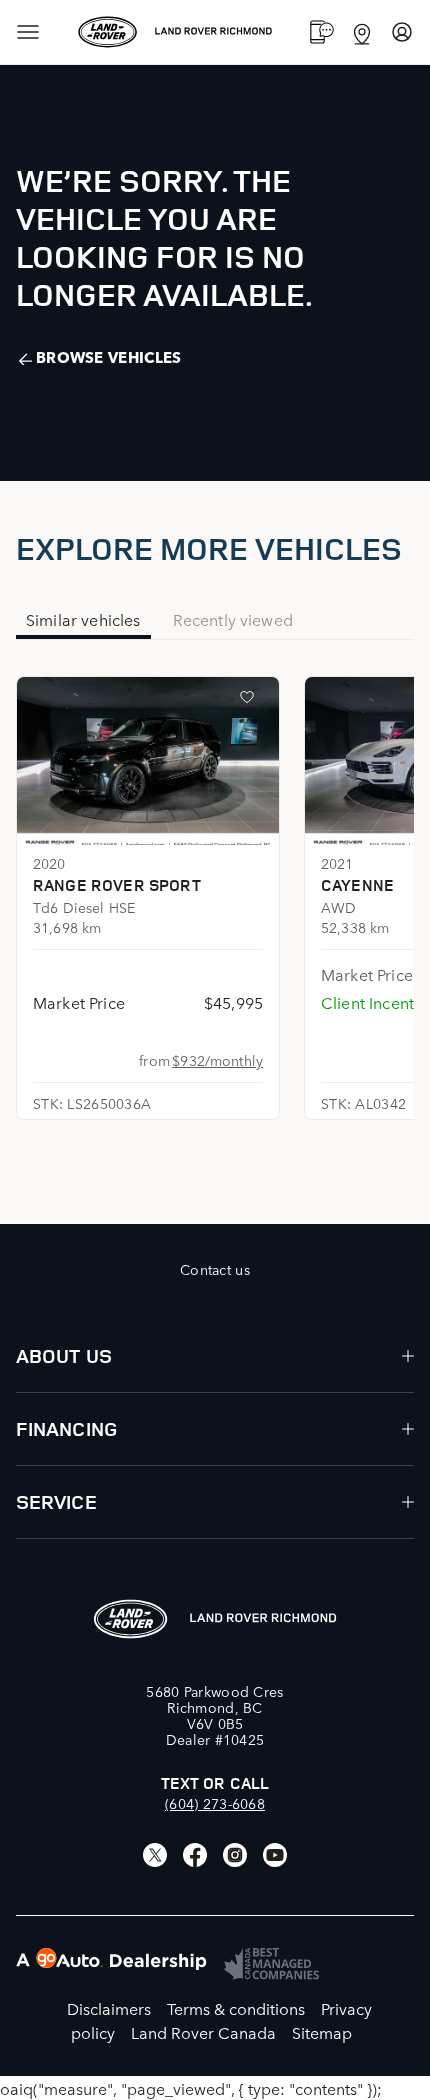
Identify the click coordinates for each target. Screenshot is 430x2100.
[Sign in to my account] (402, 32)
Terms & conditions (236, 2008)
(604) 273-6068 (215, 1803)
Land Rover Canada (203, 2032)
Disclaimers (109, 2008)
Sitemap (322, 2032)
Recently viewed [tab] (233, 619)
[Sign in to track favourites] (251, 701)
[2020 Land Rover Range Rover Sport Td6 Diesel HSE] (148, 761)
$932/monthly (217, 1060)
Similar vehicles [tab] (83, 619)
